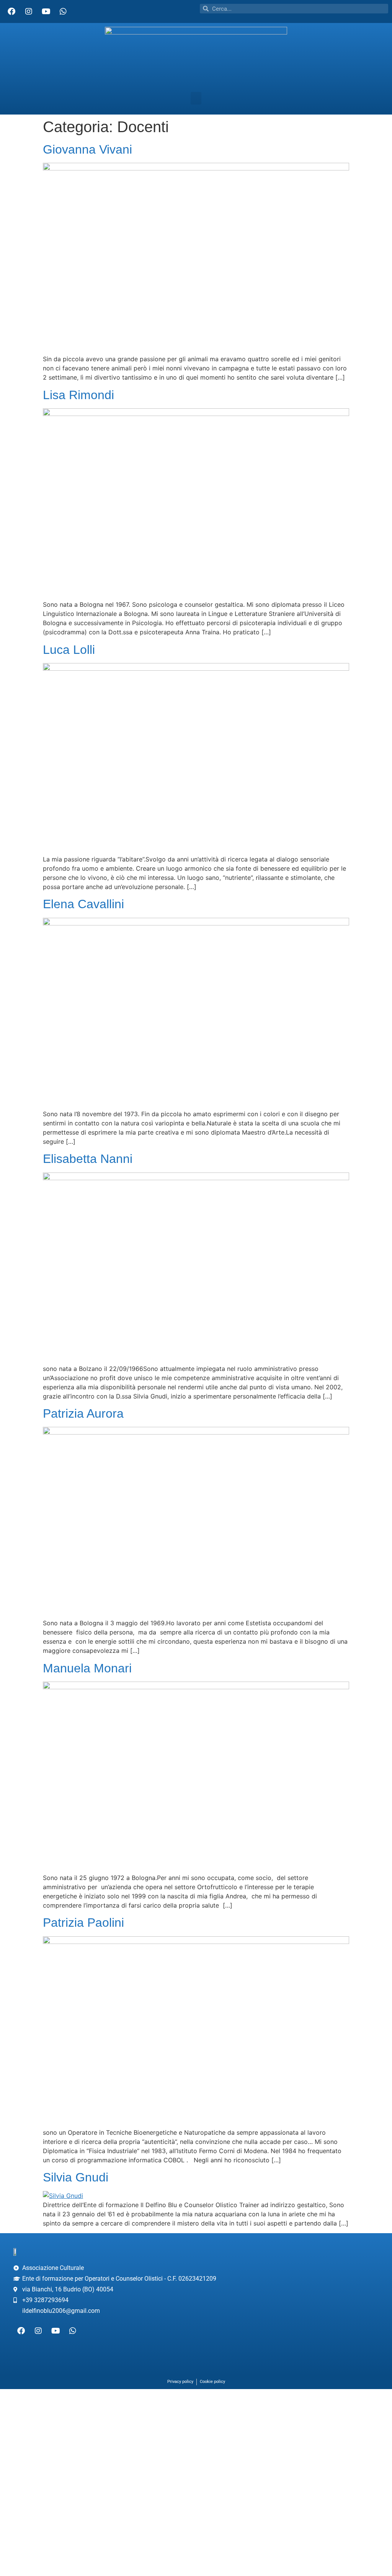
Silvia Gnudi (76, 2177)
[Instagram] (29, 11)
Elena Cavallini (83, 904)
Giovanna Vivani (87, 149)
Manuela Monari (87, 1668)
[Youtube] (46, 11)
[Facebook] (11, 11)
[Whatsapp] (63, 11)
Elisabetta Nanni (88, 1159)
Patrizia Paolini (83, 1923)
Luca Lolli (69, 650)
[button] (196, 98)
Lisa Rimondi (78, 395)
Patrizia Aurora (83, 1413)
